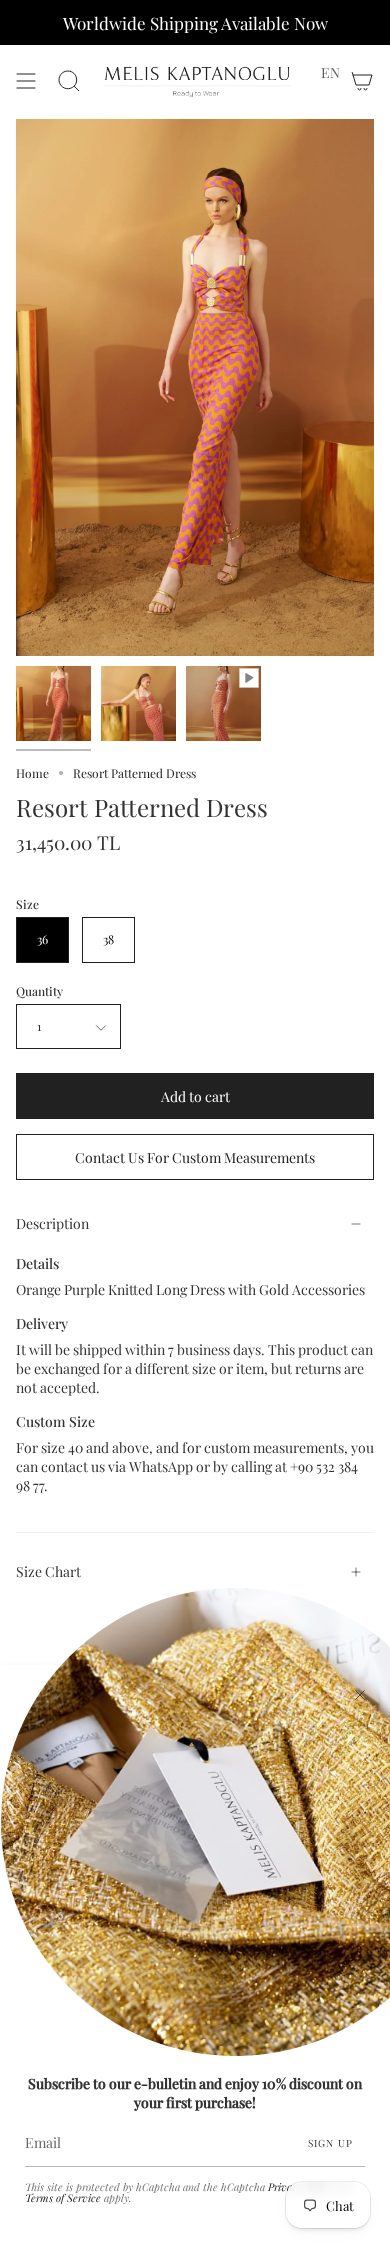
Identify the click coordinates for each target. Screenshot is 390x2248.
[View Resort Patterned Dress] (223, 703)
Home (32, 773)
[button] (330, 72)
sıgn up (330, 2143)
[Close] (360, 1695)
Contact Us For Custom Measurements (195, 1157)
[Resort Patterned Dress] (53, 703)
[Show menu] (26, 81)
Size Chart (48, 1571)
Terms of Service (63, 2198)
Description (52, 1223)
